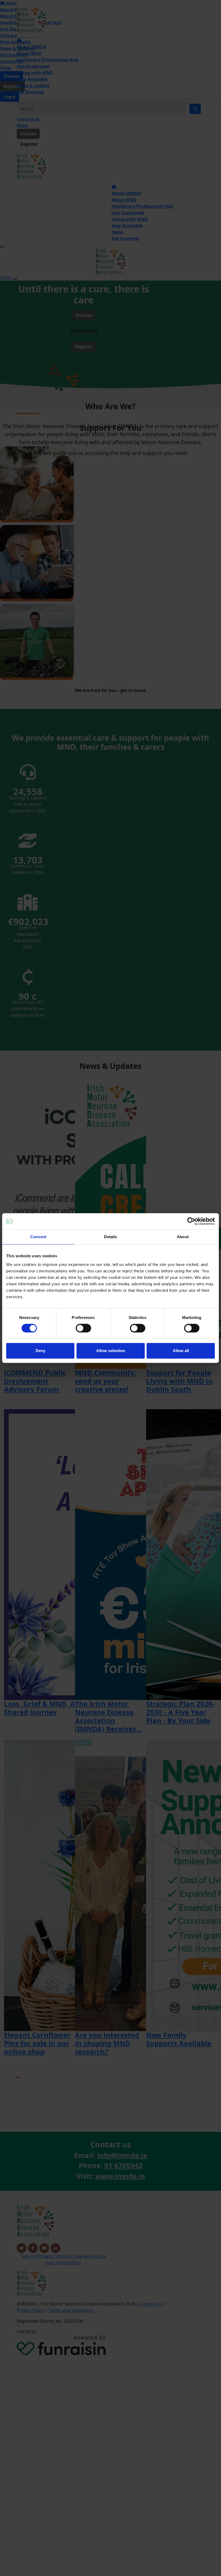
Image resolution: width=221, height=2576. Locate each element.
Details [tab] (111, 1237)
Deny (40, 1351)
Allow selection (111, 1351)
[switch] (83, 1328)
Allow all (181, 1351)
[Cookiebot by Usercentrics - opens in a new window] (191, 1221)
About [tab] (183, 1237)
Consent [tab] (38, 1237)
